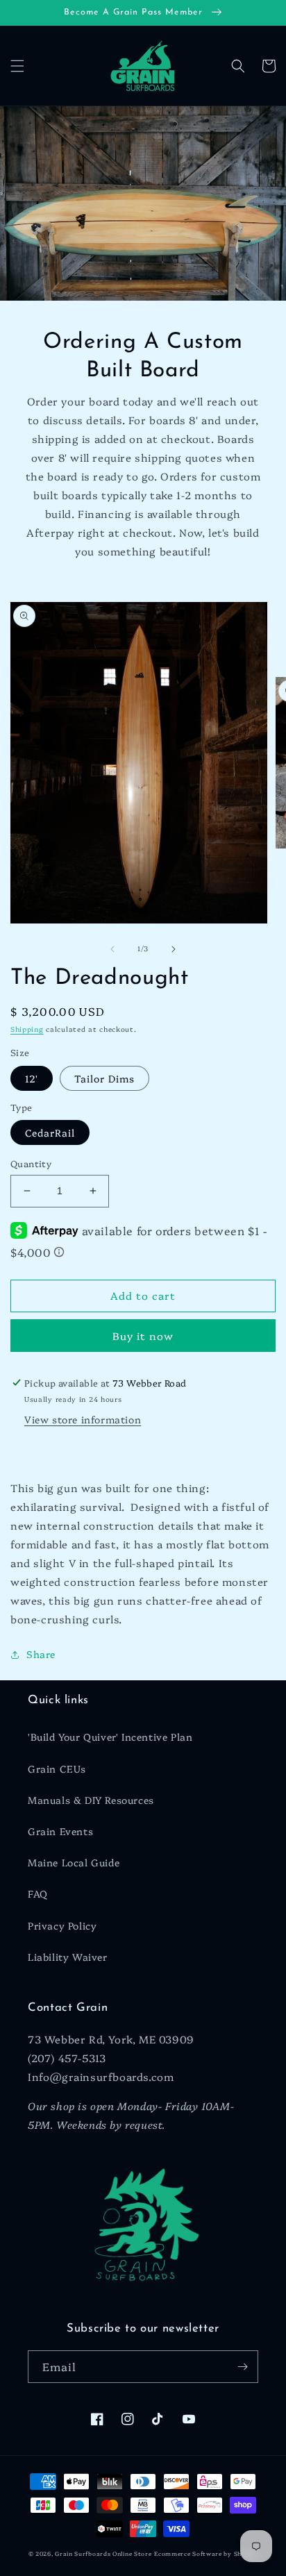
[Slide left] (112, 949)
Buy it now (143, 1336)
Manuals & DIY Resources (91, 1800)
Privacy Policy (62, 1925)
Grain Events (60, 1831)
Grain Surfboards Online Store (103, 2553)
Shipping (27, 1029)
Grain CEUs (57, 1768)
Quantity (31, 1163)
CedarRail (50, 1132)
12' (32, 1078)
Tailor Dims (104, 1078)
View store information (83, 1419)
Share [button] (41, 1654)
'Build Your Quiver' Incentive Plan (110, 1737)
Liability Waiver (68, 1957)
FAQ (38, 1893)
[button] (17, 66)
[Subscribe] (242, 2367)
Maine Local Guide (74, 1862)
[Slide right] (174, 949)
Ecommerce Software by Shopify (206, 2553)
